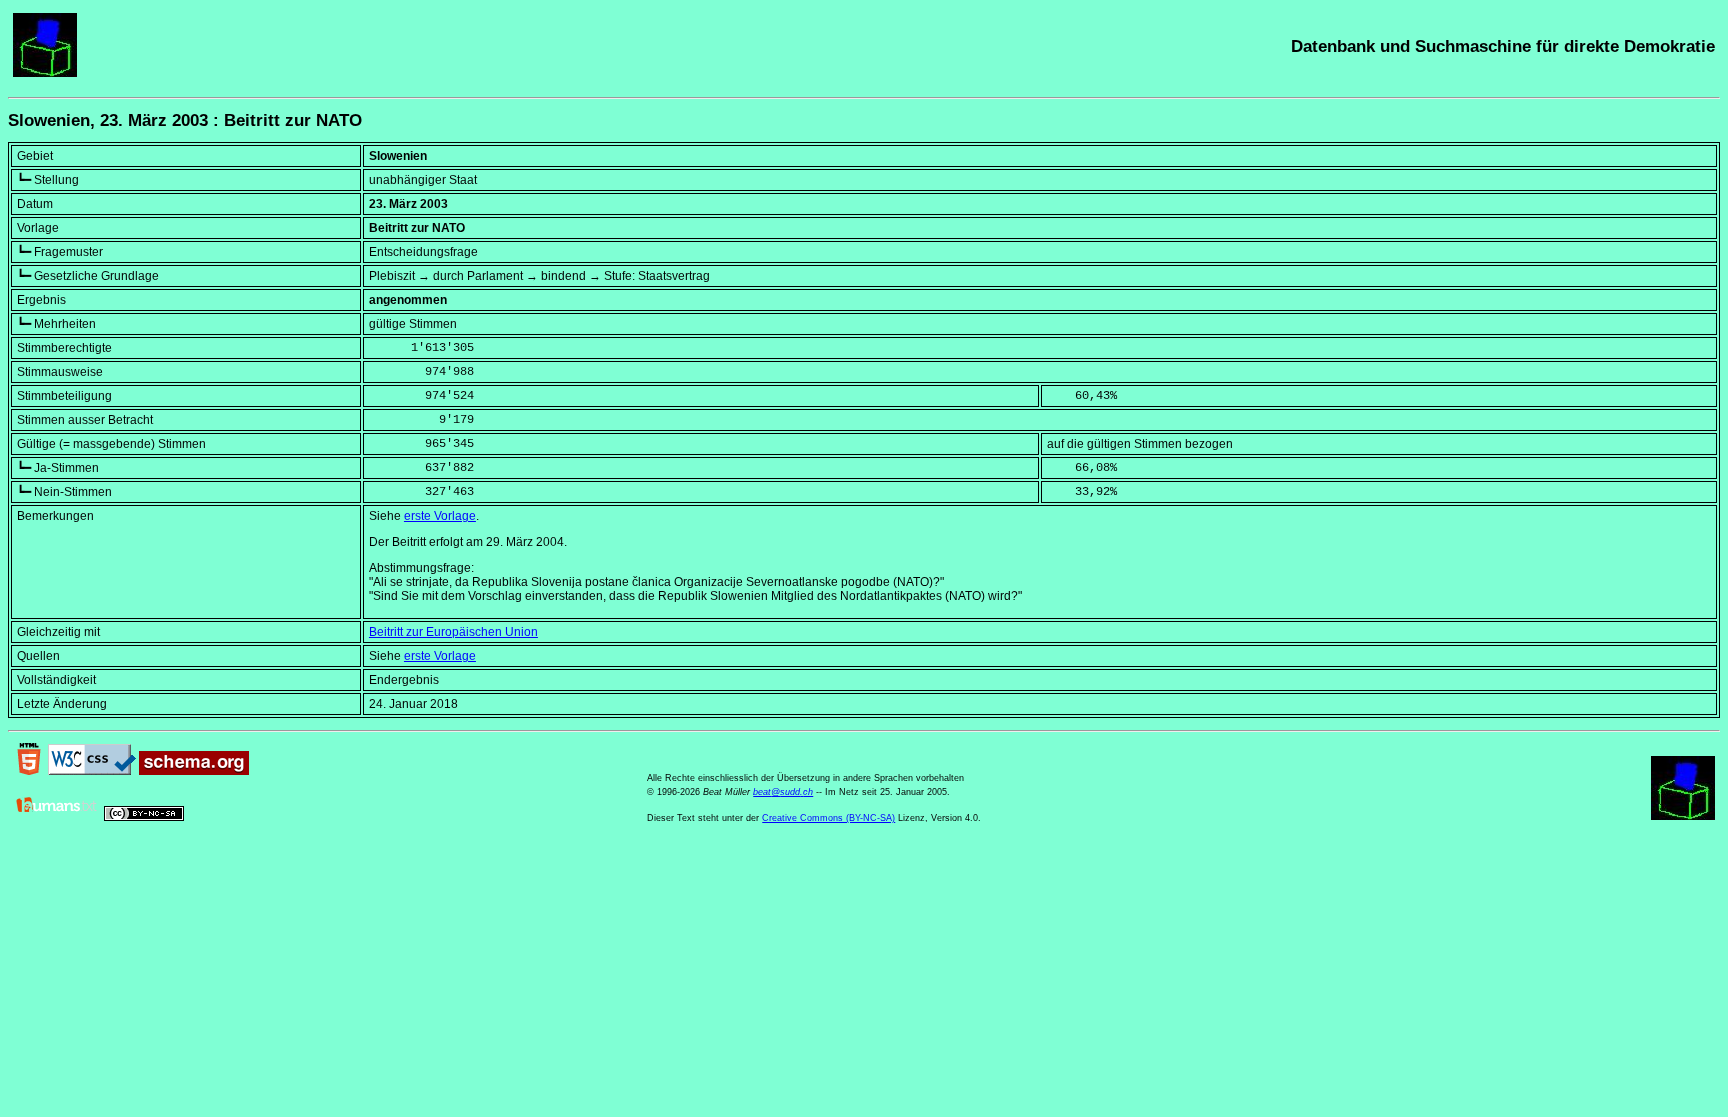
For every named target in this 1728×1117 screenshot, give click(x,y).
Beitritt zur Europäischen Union (453, 632)
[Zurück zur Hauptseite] (45, 73)
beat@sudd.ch (783, 792)
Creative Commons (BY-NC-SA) (828, 818)
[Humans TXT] (57, 817)
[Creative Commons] (144, 817)
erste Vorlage (440, 516)
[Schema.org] (194, 771)
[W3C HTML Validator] (29, 771)
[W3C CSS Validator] (92, 771)
